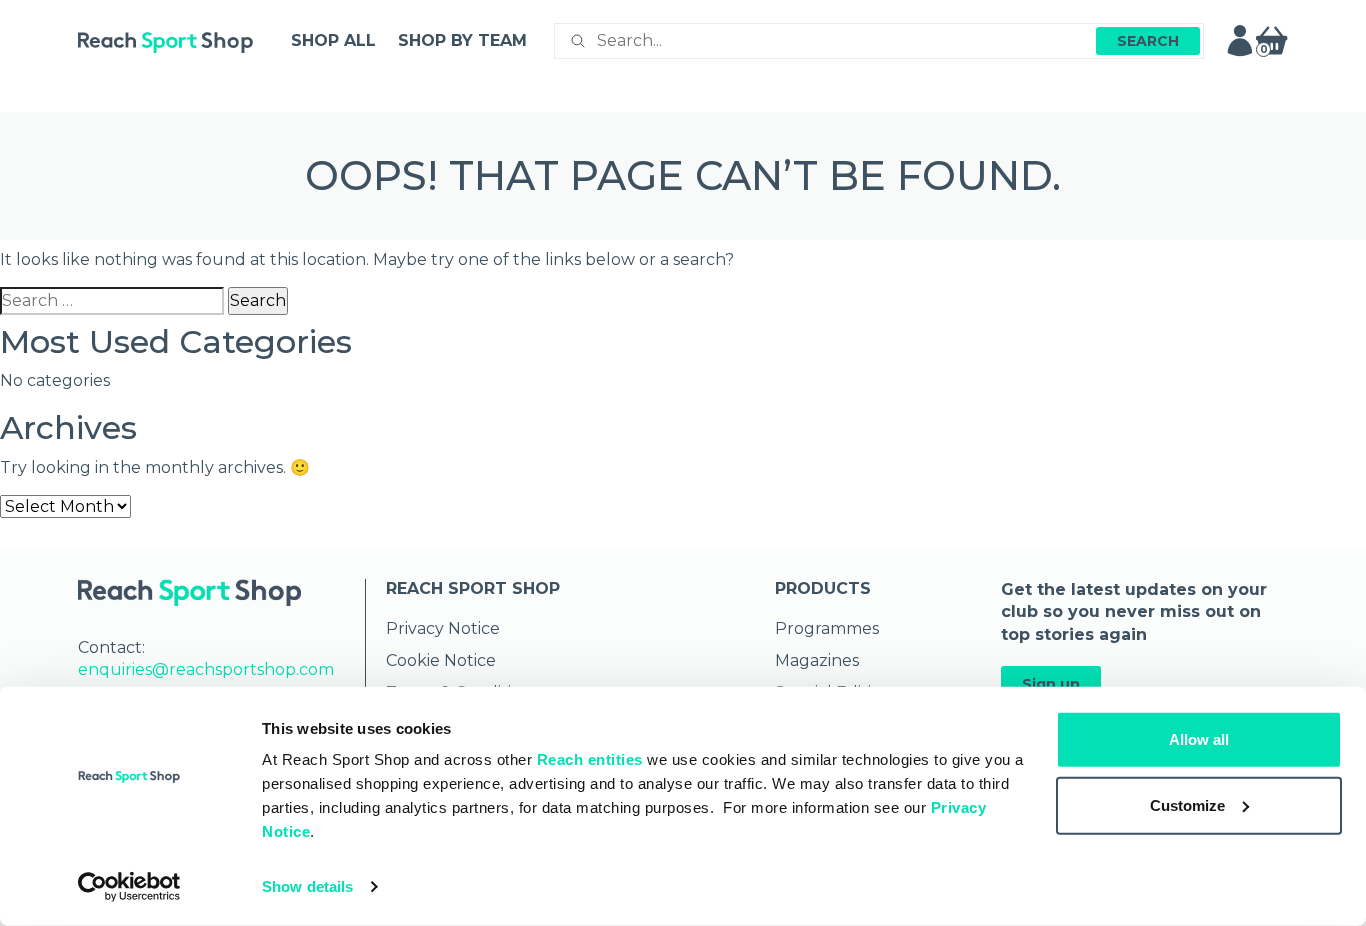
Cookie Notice (441, 660)
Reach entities (590, 759)
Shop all (333, 40)
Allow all (1199, 739)
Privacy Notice (443, 628)
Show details (307, 886)
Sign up (1051, 684)
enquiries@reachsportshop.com (206, 669)
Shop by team (462, 40)
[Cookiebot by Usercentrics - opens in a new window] (129, 887)
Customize (1187, 804)
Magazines (817, 660)
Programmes (827, 628)
